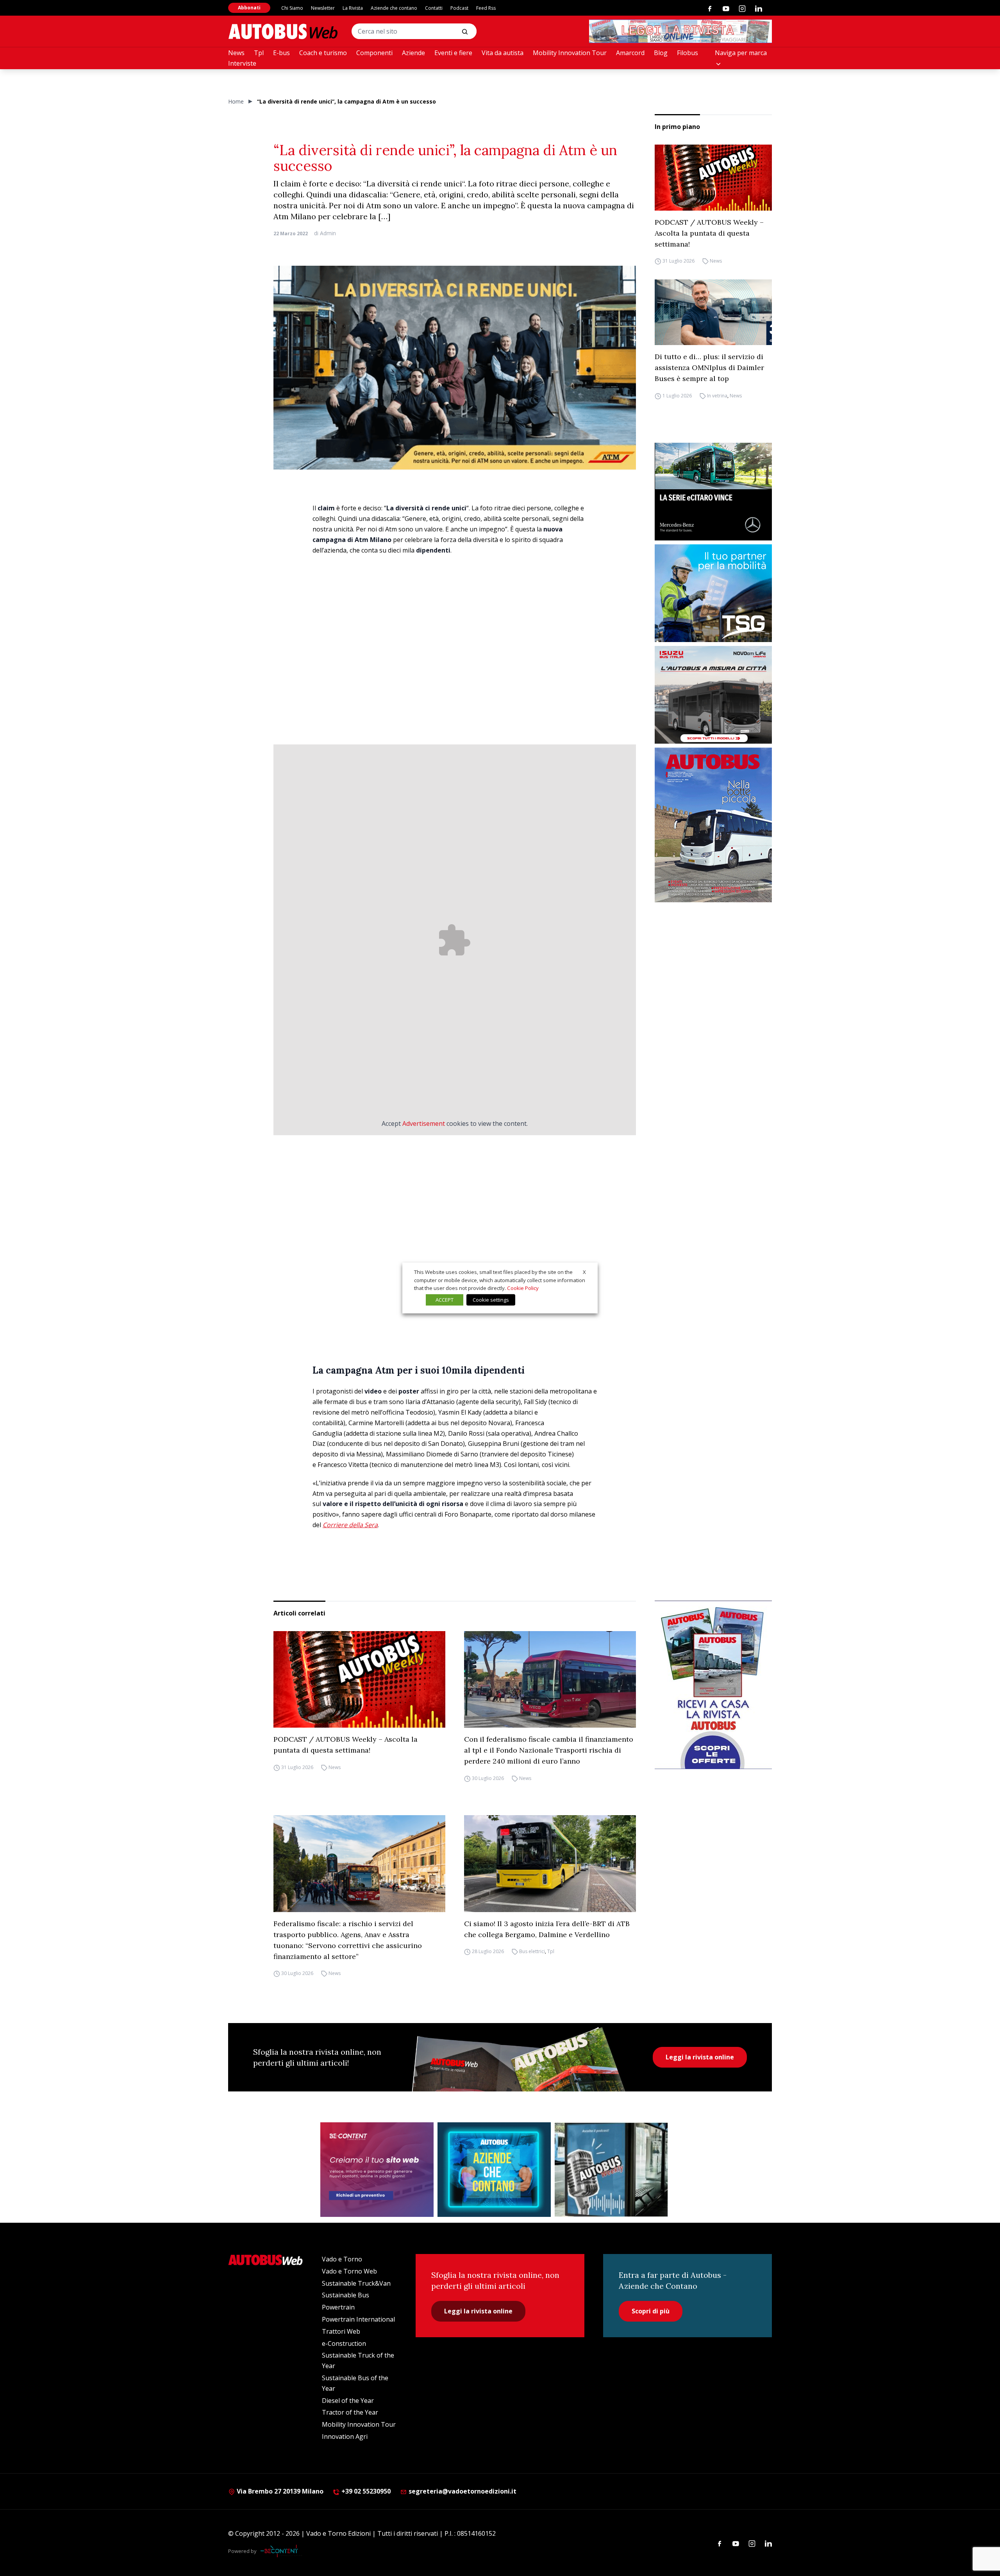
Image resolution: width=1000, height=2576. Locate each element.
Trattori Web (341, 2331)
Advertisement (424, 1123)
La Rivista (353, 8)
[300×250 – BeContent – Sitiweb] (377, 2170)
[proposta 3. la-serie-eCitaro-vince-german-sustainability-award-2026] (713, 492)
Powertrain (338, 2307)
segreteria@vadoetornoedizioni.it (462, 2491)
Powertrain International (358, 2319)
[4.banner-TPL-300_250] (713, 695)
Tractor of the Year (350, 2412)
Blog (661, 53)
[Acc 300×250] (494, 2170)
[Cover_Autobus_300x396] (713, 825)
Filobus (687, 53)
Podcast (459, 8)
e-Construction (344, 2343)
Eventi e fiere (453, 53)
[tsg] (713, 593)
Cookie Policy (523, 1288)
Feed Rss (486, 8)
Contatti (434, 8)
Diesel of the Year (348, 2401)
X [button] (584, 1272)
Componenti (374, 53)
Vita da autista (503, 53)
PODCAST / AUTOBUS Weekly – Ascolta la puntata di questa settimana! (709, 233)
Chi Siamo (292, 8)
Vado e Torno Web (349, 2271)
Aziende (413, 53)
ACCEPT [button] (445, 1300)
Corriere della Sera (350, 1525)
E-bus (281, 53)
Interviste (242, 63)
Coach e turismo (323, 53)
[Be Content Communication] (281, 2551)
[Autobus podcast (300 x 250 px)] (611, 2170)
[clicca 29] (680, 31)
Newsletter (323, 8)
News (236, 53)
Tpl (259, 53)
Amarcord (630, 53)
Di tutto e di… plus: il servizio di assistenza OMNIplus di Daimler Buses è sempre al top (709, 368)
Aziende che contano (394, 8)
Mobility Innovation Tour (570, 53)
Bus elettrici (532, 1952)
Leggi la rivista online (700, 2057)
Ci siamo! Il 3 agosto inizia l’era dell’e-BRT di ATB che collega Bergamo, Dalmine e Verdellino (547, 1929)
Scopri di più (651, 2311)
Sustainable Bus (346, 2295)
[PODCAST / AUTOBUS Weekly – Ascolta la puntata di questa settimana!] (713, 178)
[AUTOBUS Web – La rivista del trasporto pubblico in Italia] (283, 31)
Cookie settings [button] (491, 1300)
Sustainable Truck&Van (356, 2283)
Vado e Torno (342, 2259)
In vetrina (717, 396)
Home (236, 101)
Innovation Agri (345, 2436)
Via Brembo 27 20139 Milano (279, 2491)
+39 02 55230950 (365, 2491)
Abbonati (249, 8)
